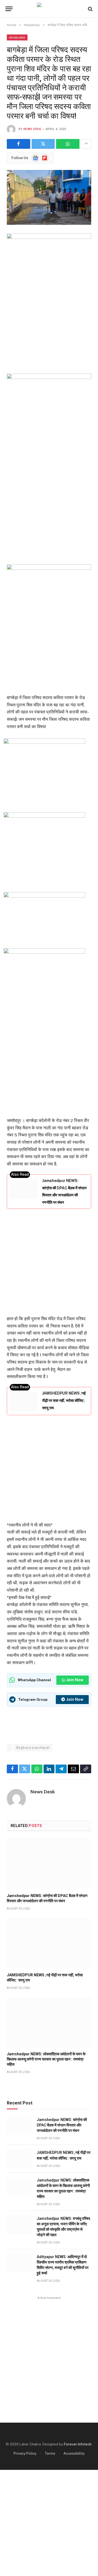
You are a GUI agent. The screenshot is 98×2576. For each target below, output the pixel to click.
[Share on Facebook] (19, 144)
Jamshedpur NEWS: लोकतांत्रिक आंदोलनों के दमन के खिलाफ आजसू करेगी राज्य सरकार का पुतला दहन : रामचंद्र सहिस (46, 2059)
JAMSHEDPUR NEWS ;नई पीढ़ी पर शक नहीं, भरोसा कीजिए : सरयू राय (64, 1400)
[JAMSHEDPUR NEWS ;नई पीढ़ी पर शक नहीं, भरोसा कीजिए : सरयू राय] (49, 1943)
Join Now (75, 1680)
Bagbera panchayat (33, 1748)
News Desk (32, 129)
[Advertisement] (49, 509)
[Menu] (9, 9)
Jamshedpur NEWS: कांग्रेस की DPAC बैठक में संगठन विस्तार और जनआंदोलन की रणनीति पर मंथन (62, 2125)
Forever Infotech (78, 2444)
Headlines (17, 37)
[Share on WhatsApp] (68, 144)
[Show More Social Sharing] (86, 144)
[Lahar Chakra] (49, 9)
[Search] (90, 9)
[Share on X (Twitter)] (43, 144)
